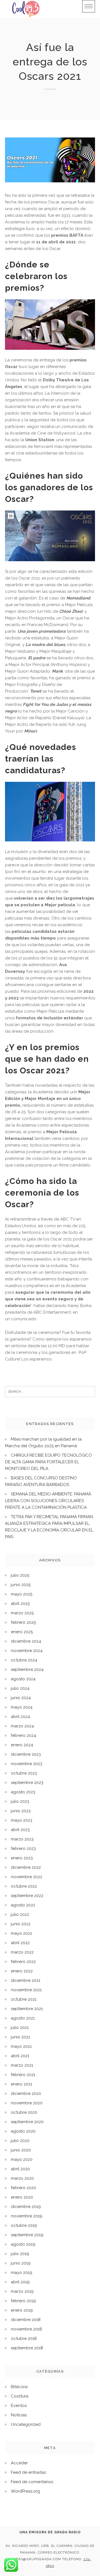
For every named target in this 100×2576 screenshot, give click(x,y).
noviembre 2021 (26, 1990)
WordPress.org (25, 2491)
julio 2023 (20, 1801)
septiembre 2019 (27, 2235)
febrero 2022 (23, 1962)
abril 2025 (20, 1604)
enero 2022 (22, 1971)
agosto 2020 (23, 2131)
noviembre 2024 (27, 1651)
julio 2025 (20, 1575)
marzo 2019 (22, 2291)
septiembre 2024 (27, 1669)
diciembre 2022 (26, 1867)
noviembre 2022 (27, 1877)
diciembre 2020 (26, 2094)
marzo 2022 (22, 1952)
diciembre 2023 (26, 1754)
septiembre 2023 (27, 1783)
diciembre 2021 (26, 1980)
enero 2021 (22, 2084)
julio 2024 (20, 1688)
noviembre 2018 (26, 2329)
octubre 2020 (24, 2112)
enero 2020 (22, 2197)
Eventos (19, 2406)
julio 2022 (20, 1914)
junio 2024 (21, 1698)
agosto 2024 (23, 1679)
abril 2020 (20, 2169)
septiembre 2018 (27, 2348)
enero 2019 (22, 2310)
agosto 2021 (23, 2018)
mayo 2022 (22, 1933)
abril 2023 (20, 1830)
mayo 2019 (22, 2273)
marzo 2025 (22, 1613)
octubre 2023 (24, 1773)
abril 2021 (20, 2056)
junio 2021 (20, 2037)
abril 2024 (20, 1717)
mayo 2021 (21, 2046)
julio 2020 (20, 2141)
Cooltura (20, 2396)
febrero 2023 (23, 1849)
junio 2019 (21, 2263)
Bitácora (19, 2387)
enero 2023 (22, 1858)
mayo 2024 (22, 1707)
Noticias (19, 2415)
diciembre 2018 (26, 2320)
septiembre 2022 (27, 1896)
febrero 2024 (23, 1735)
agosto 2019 (23, 2244)
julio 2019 (20, 2254)
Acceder (19, 2463)
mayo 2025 (22, 1594)
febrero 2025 (23, 1622)
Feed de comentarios (32, 2482)
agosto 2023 (23, 1792)
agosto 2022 (23, 1905)
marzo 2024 (22, 1726)
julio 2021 (20, 2028)
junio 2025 (21, 1585)
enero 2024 (22, 1745)
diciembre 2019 (26, 2207)
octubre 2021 (24, 1999)
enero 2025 (22, 1632)
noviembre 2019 (27, 2216)
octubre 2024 (24, 1660)
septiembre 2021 (27, 2009)
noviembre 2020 (27, 2103)
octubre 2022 (24, 1886)
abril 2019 (20, 2282)
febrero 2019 (23, 2301)
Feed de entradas (28, 2472)
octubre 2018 (24, 2338)
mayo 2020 (22, 2159)
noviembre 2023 (27, 1764)
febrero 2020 (23, 2188)
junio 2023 (21, 1811)
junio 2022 (21, 1924)
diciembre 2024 (26, 1641)
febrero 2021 (23, 2075)
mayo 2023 (22, 1820)
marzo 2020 (22, 2178)
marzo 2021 (22, 2065)
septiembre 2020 (27, 2122)
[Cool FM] (26, 9)
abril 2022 (20, 1943)
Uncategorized (26, 2424)
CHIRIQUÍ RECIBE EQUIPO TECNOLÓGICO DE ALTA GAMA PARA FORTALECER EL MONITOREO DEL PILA (48, 1462)
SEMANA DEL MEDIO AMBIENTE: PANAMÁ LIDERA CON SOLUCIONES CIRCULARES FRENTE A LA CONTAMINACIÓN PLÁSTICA (48, 1501)
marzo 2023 (22, 1839)
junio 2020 (21, 2150)
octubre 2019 (24, 2225)
